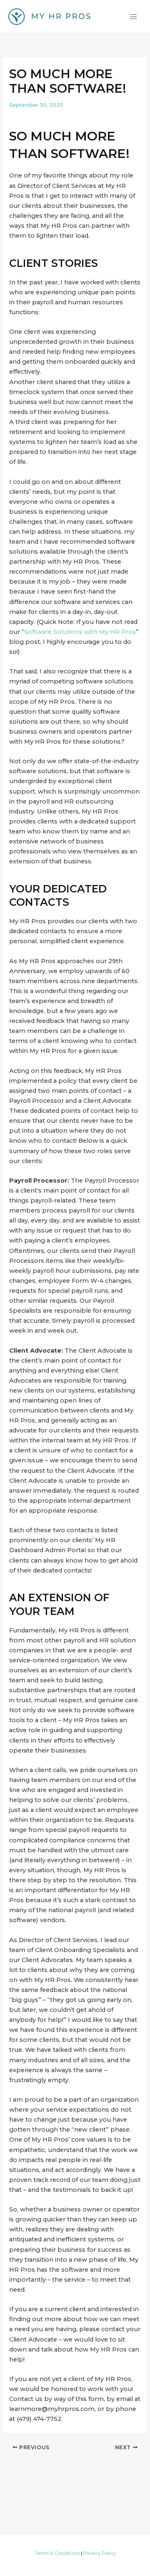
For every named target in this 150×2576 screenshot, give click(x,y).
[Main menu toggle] (133, 16)
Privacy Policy (100, 2553)
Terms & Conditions (57, 2553)
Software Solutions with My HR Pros (80, 632)
